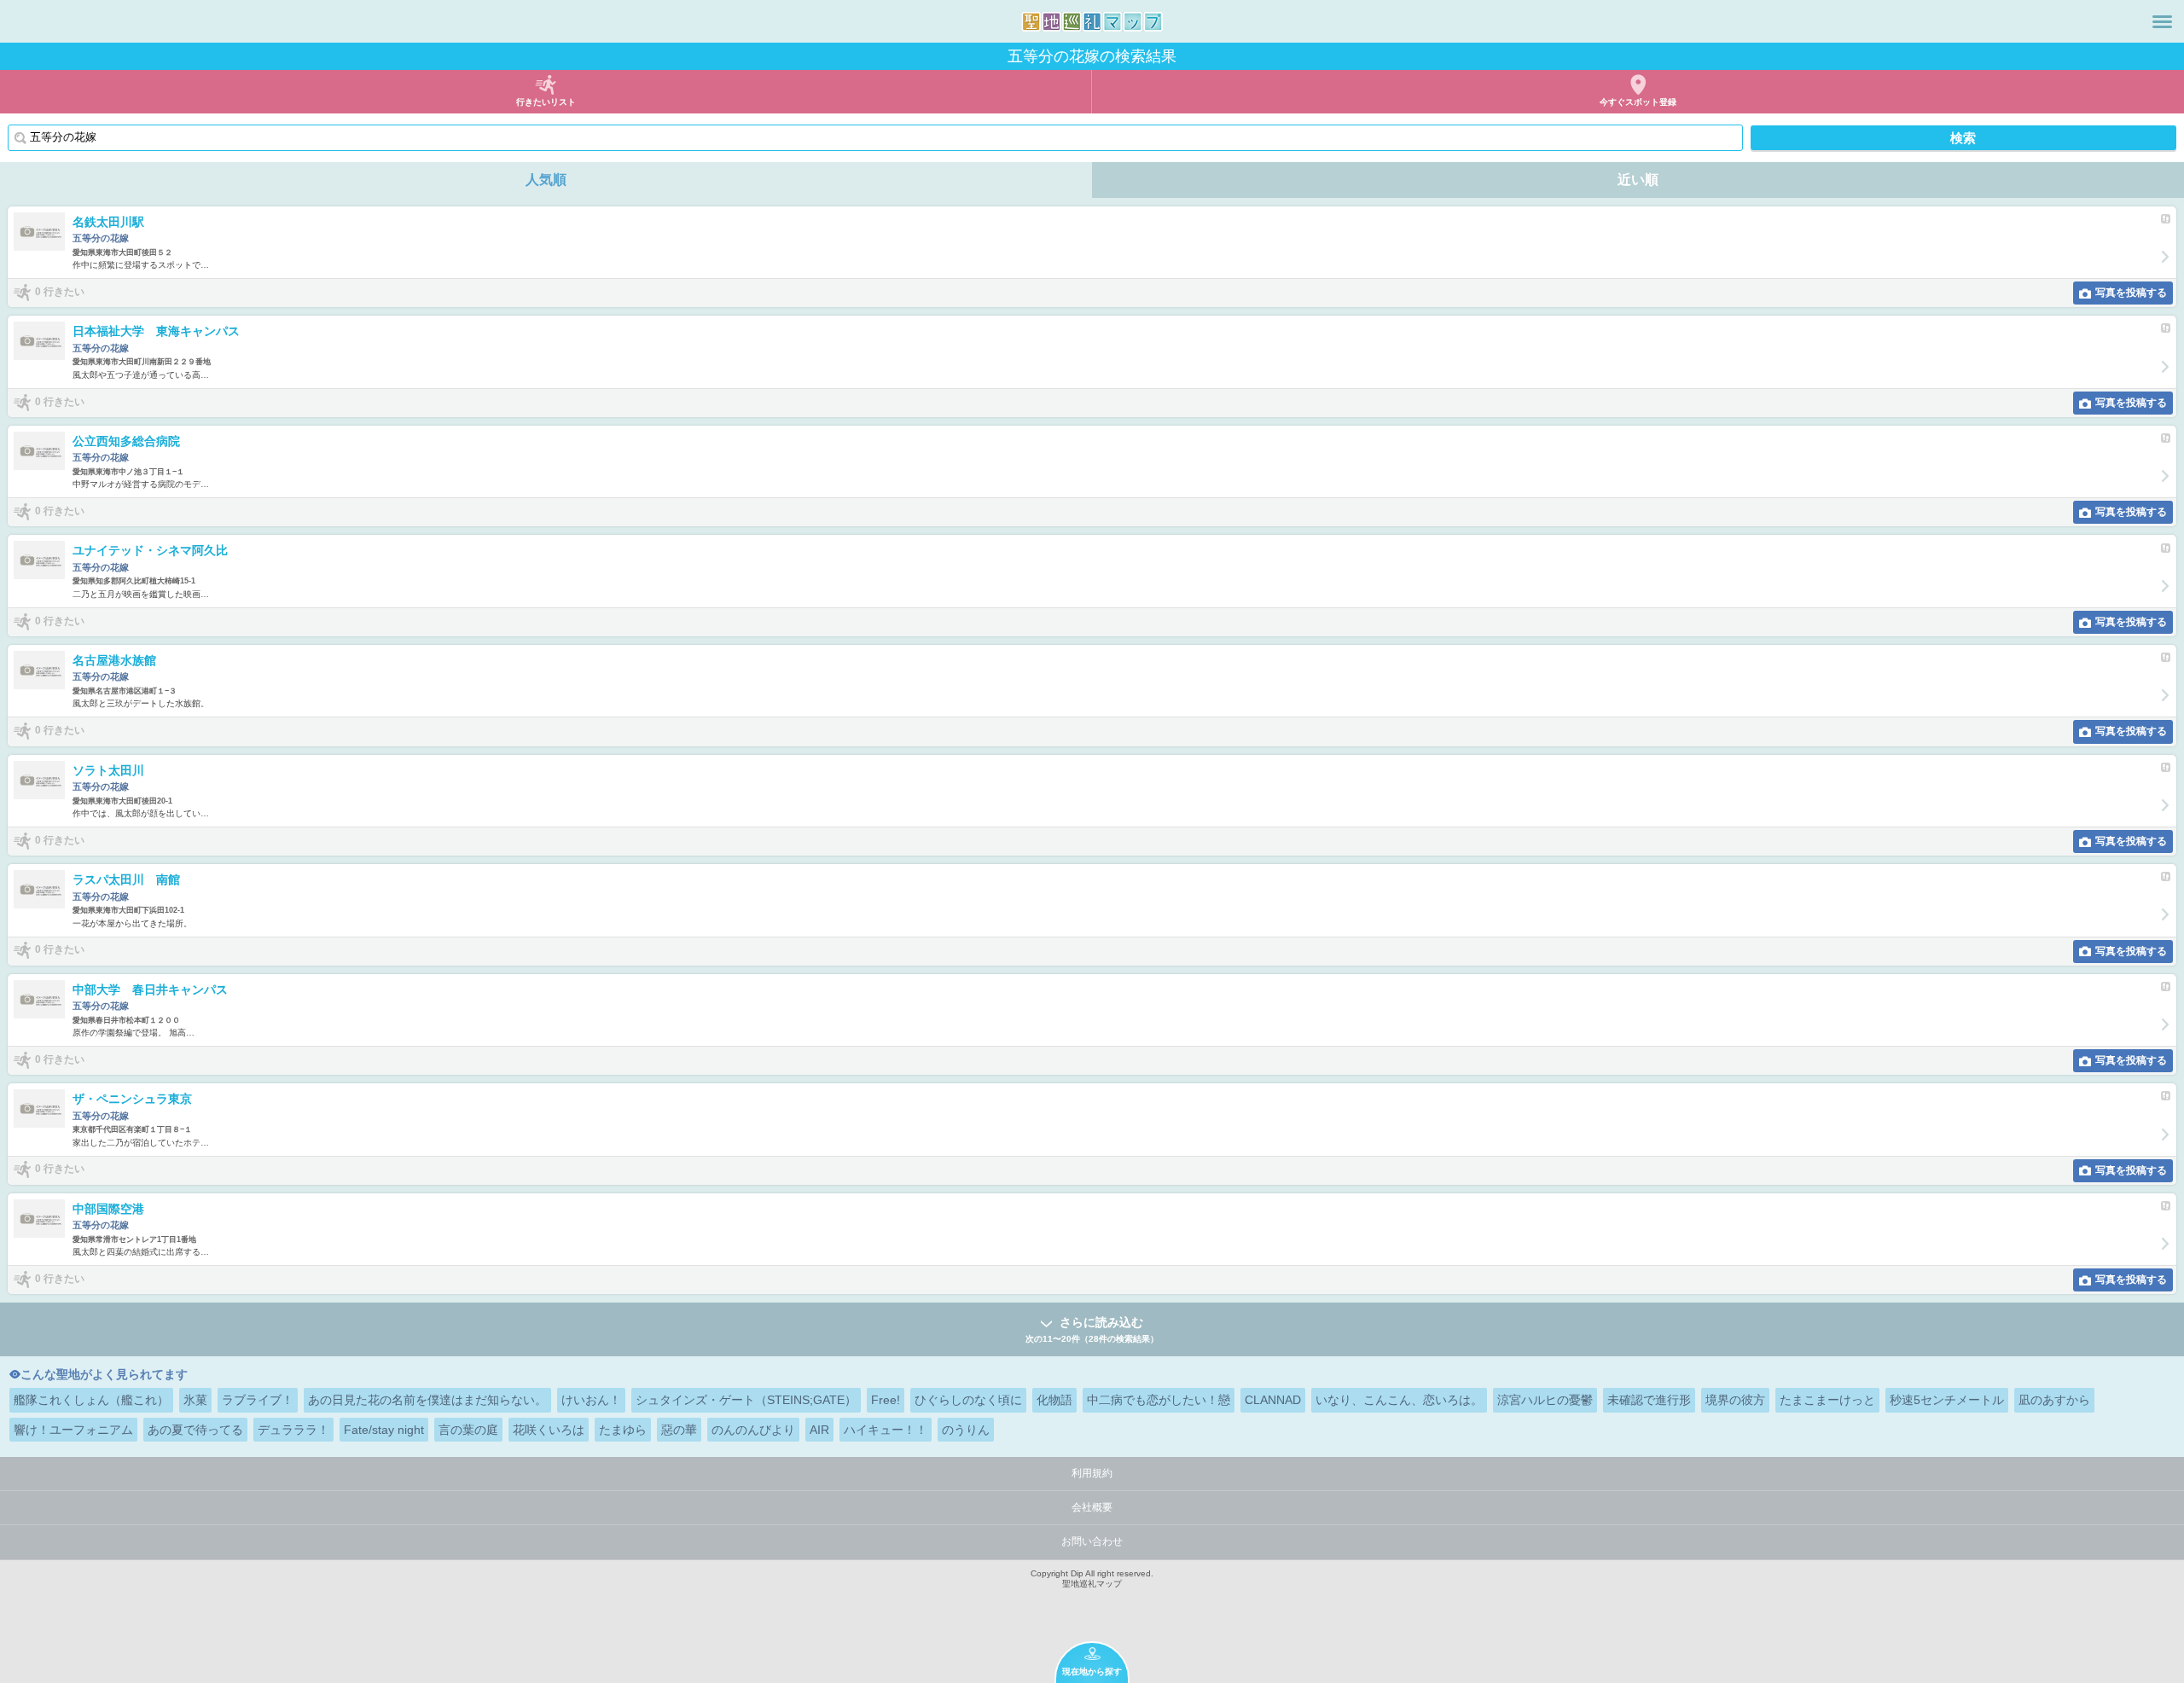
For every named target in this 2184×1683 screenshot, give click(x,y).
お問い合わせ (1092, 1541)
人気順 (546, 180)
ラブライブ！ (258, 1400)
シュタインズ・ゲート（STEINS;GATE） (746, 1400)
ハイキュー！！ (886, 1430)
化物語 (1054, 1400)
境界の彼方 (1735, 1400)
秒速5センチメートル (1947, 1400)
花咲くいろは (549, 1430)
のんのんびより (753, 1430)
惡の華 (679, 1430)
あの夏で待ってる (195, 1430)
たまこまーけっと (1827, 1400)
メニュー (2162, 21)
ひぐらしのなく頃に (968, 1400)
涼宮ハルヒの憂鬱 (1545, 1400)
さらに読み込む (1092, 1329)
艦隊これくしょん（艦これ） (91, 1400)
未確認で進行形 (1649, 1400)
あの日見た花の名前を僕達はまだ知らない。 (427, 1400)
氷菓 (195, 1400)
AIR (819, 1430)
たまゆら (623, 1430)
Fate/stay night (384, 1430)
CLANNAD (1273, 1400)
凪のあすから (2054, 1400)
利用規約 (1092, 1473)
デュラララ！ (293, 1430)
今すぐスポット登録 (1638, 102)
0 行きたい (60, 292)
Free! (886, 1400)
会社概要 (1092, 1507)
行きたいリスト (546, 102)
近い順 (1638, 180)
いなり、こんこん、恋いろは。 (1399, 1400)
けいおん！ (591, 1400)
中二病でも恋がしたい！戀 (1159, 1400)
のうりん (966, 1430)
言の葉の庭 (468, 1430)
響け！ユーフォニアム (73, 1430)
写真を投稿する (2131, 293)
